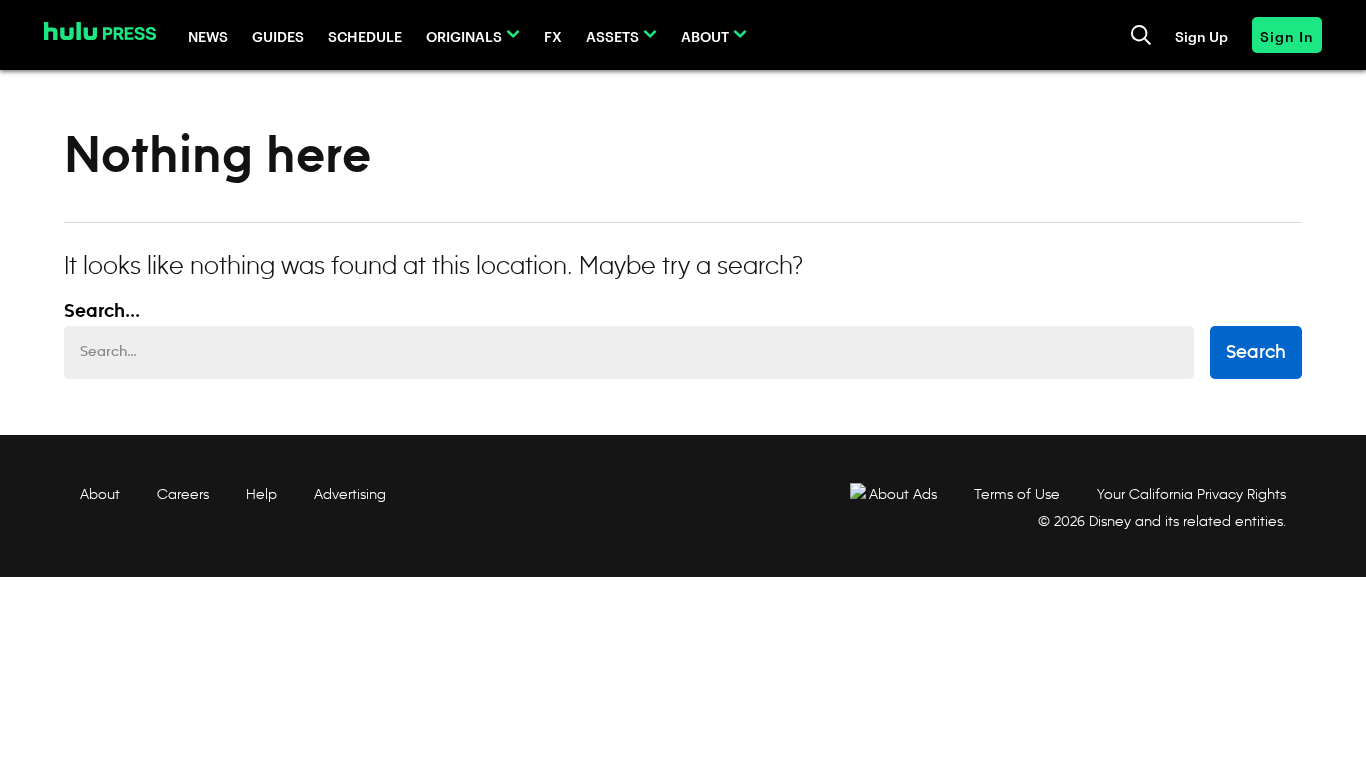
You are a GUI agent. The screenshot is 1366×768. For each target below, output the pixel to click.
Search (1256, 353)
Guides (278, 35)
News (208, 35)
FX (553, 35)
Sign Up (1201, 35)
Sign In (1287, 35)
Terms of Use (1017, 494)
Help (261, 494)
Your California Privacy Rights (1191, 494)
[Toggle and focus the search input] (1141, 35)
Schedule (365, 35)
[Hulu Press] (100, 31)
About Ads (903, 494)
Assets (612, 35)
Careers (183, 494)
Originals (464, 35)
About (705, 35)
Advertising (350, 494)
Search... (102, 312)
